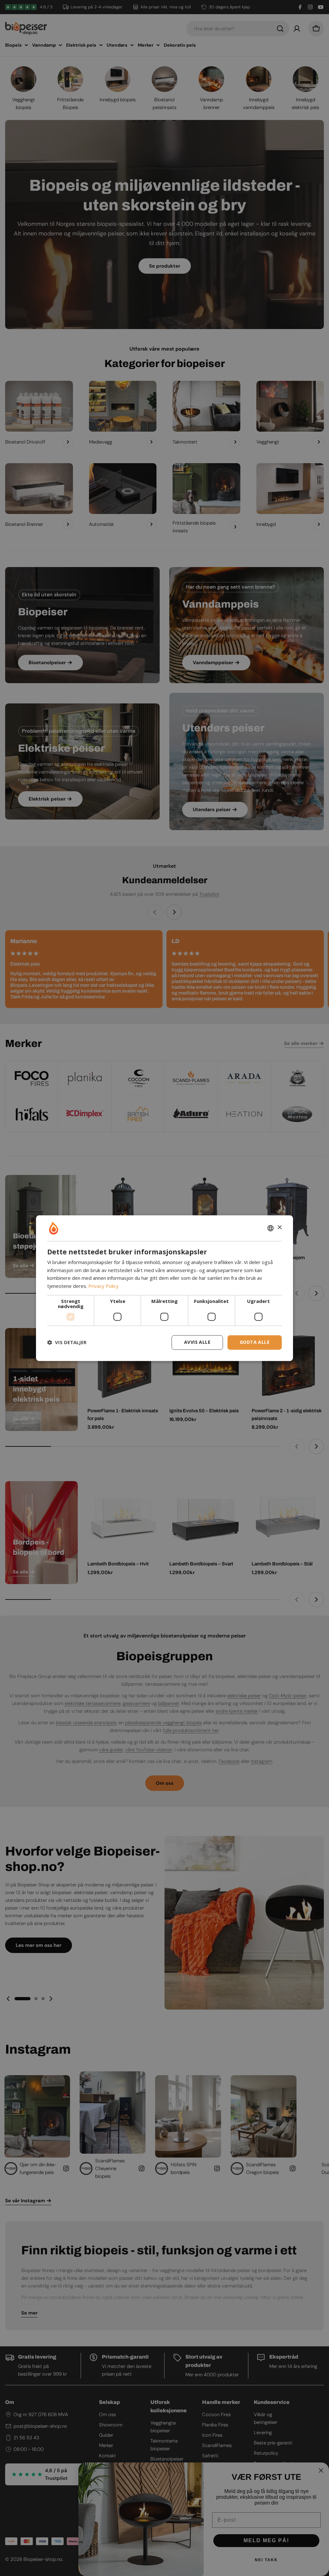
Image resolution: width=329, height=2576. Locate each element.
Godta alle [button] (255, 1342)
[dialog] (164, 1288)
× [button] (279, 1228)
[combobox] (271, 1228)
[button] (67, 1343)
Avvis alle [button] (197, 1342)
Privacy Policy (103, 1286)
